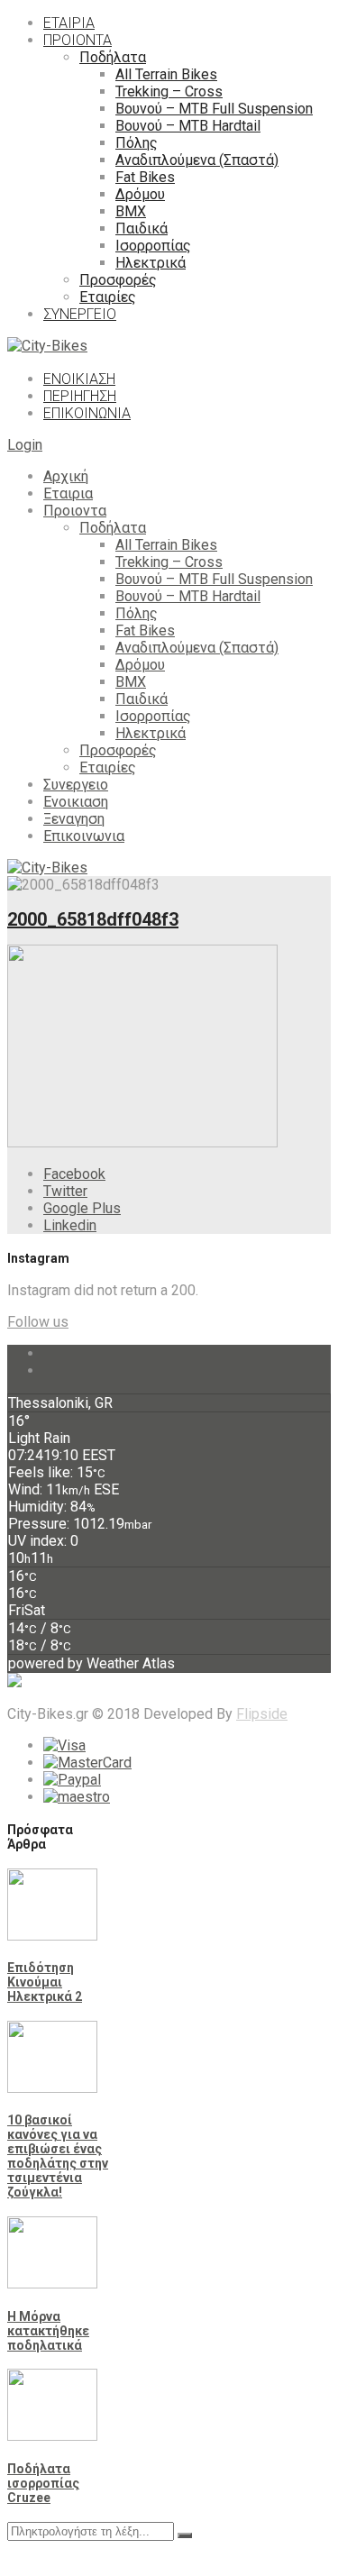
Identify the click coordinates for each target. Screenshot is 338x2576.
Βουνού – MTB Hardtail (188, 596)
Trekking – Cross (169, 562)
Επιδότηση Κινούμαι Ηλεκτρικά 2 (45, 1982)
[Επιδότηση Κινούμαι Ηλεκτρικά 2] (52, 1936)
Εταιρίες (108, 767)
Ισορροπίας (153, 716)
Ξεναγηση (74, 819)
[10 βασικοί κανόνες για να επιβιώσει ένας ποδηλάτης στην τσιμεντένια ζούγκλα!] (52, 2088)
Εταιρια (68, 493)
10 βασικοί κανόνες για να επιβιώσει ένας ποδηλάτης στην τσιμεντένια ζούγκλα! (58, 2156)
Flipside (262, 1714)
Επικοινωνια (84, 836)
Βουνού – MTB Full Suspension (214, 579)
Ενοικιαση (76, 802)
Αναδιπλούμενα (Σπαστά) (197, 648)
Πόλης (137, 613)
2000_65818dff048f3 (93, 919)
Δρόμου (140, 665)
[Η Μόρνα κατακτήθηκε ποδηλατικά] (52, 2284)
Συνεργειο (76, 785)
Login (25, 445)
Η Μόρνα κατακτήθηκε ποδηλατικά (48, 2331)
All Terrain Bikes (166, 545)
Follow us (38, 1322)
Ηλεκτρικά (151, 733)
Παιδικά (142, 699)
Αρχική (66, 476)
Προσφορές (118, 750)
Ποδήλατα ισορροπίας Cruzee (43, 2483)
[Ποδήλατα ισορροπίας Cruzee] (52, 2436)
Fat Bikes (145, 630)
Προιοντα (75, 511)
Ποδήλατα (113, 528)
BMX (131, 682)
